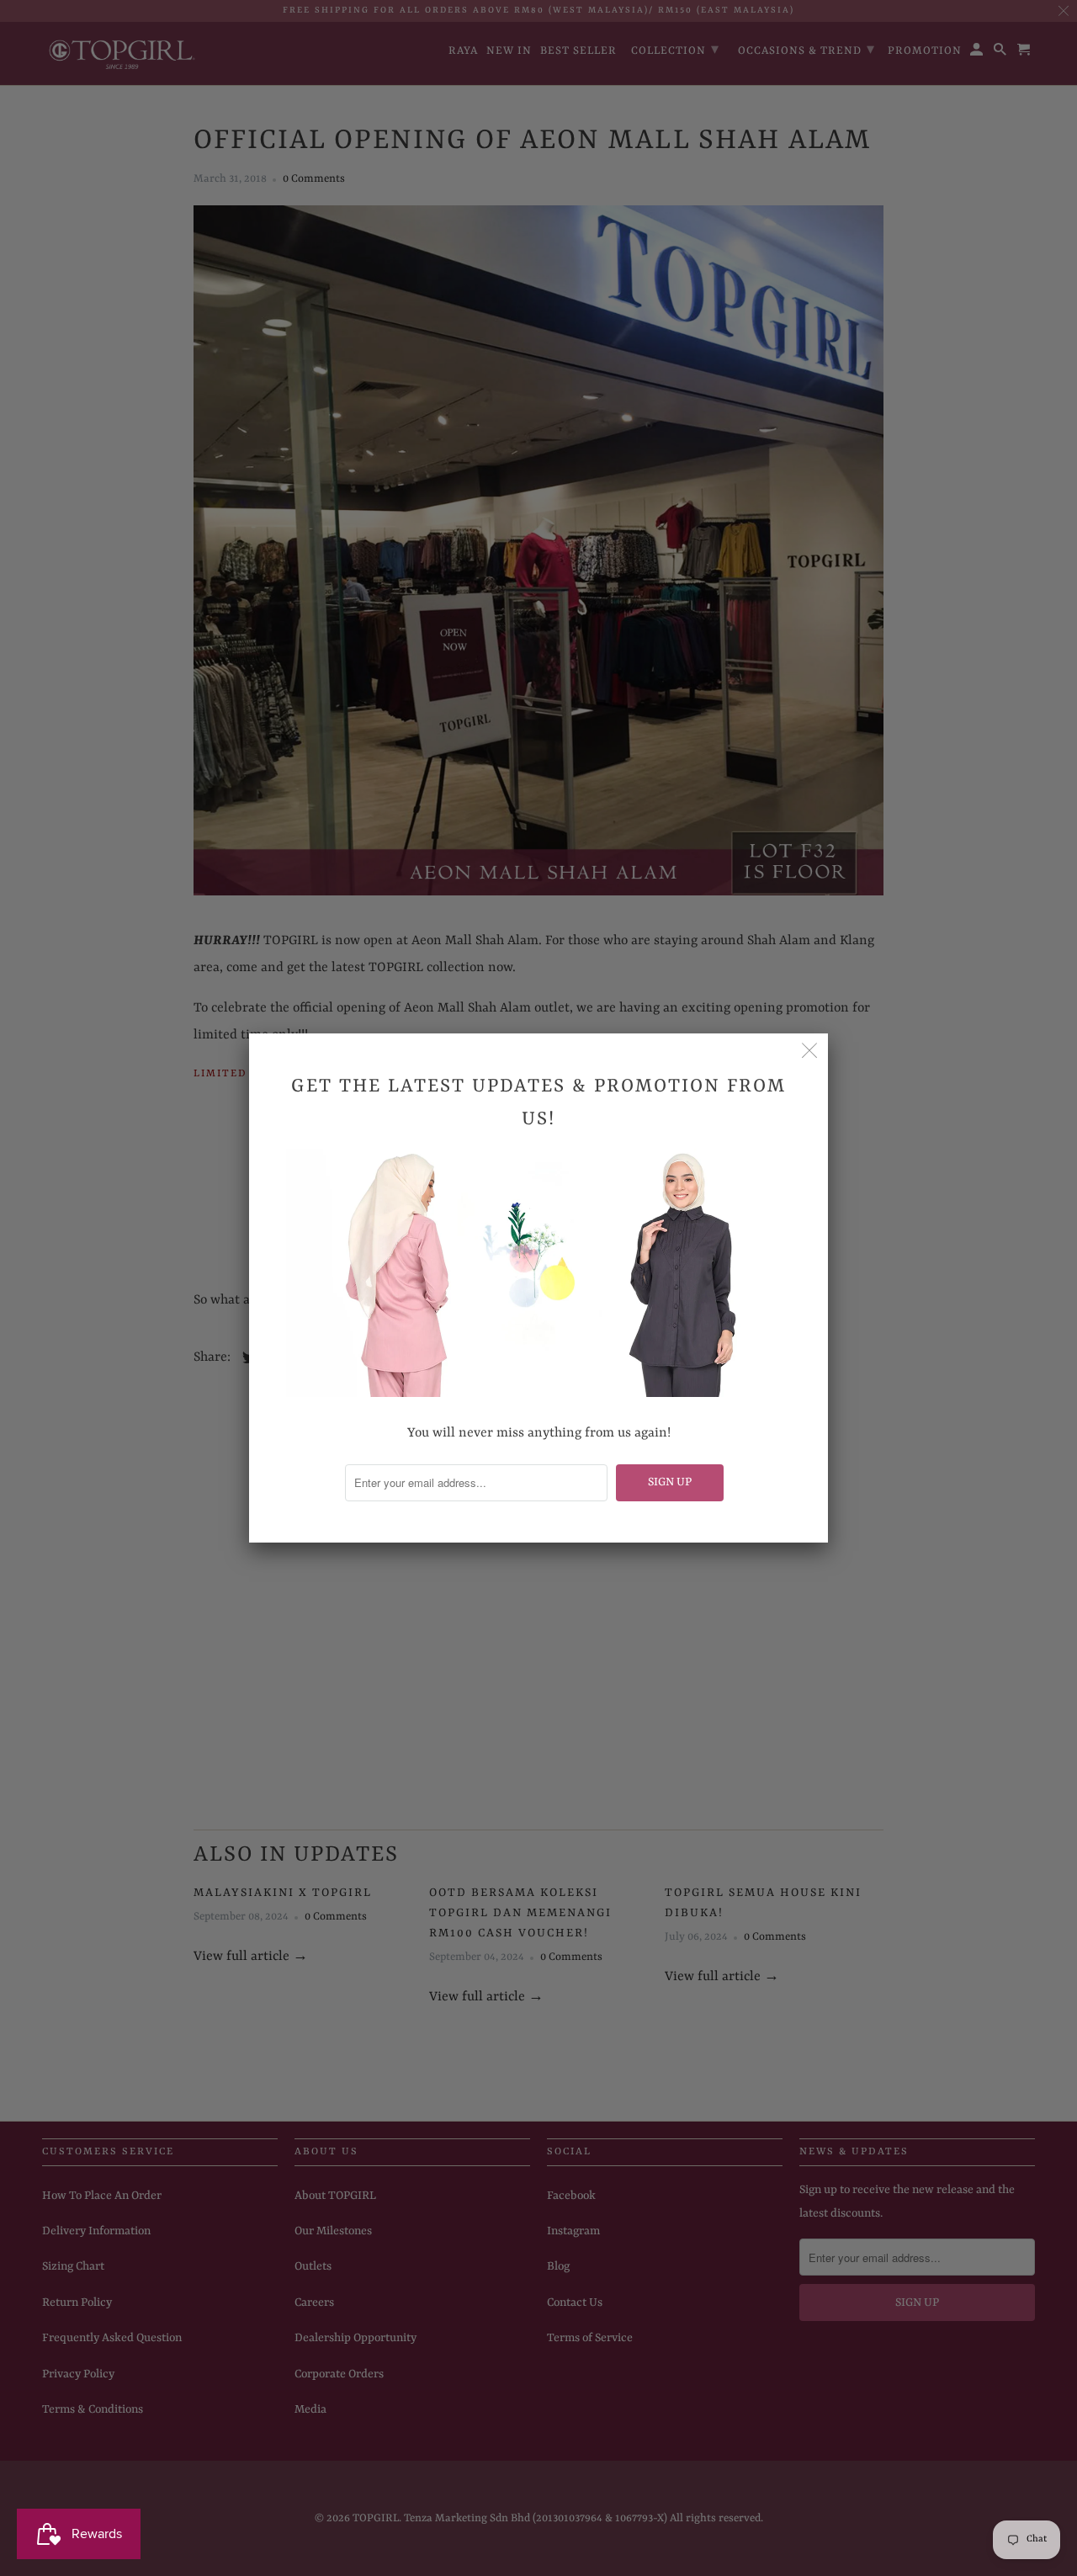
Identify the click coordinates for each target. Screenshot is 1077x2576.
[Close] (809, 1052)
